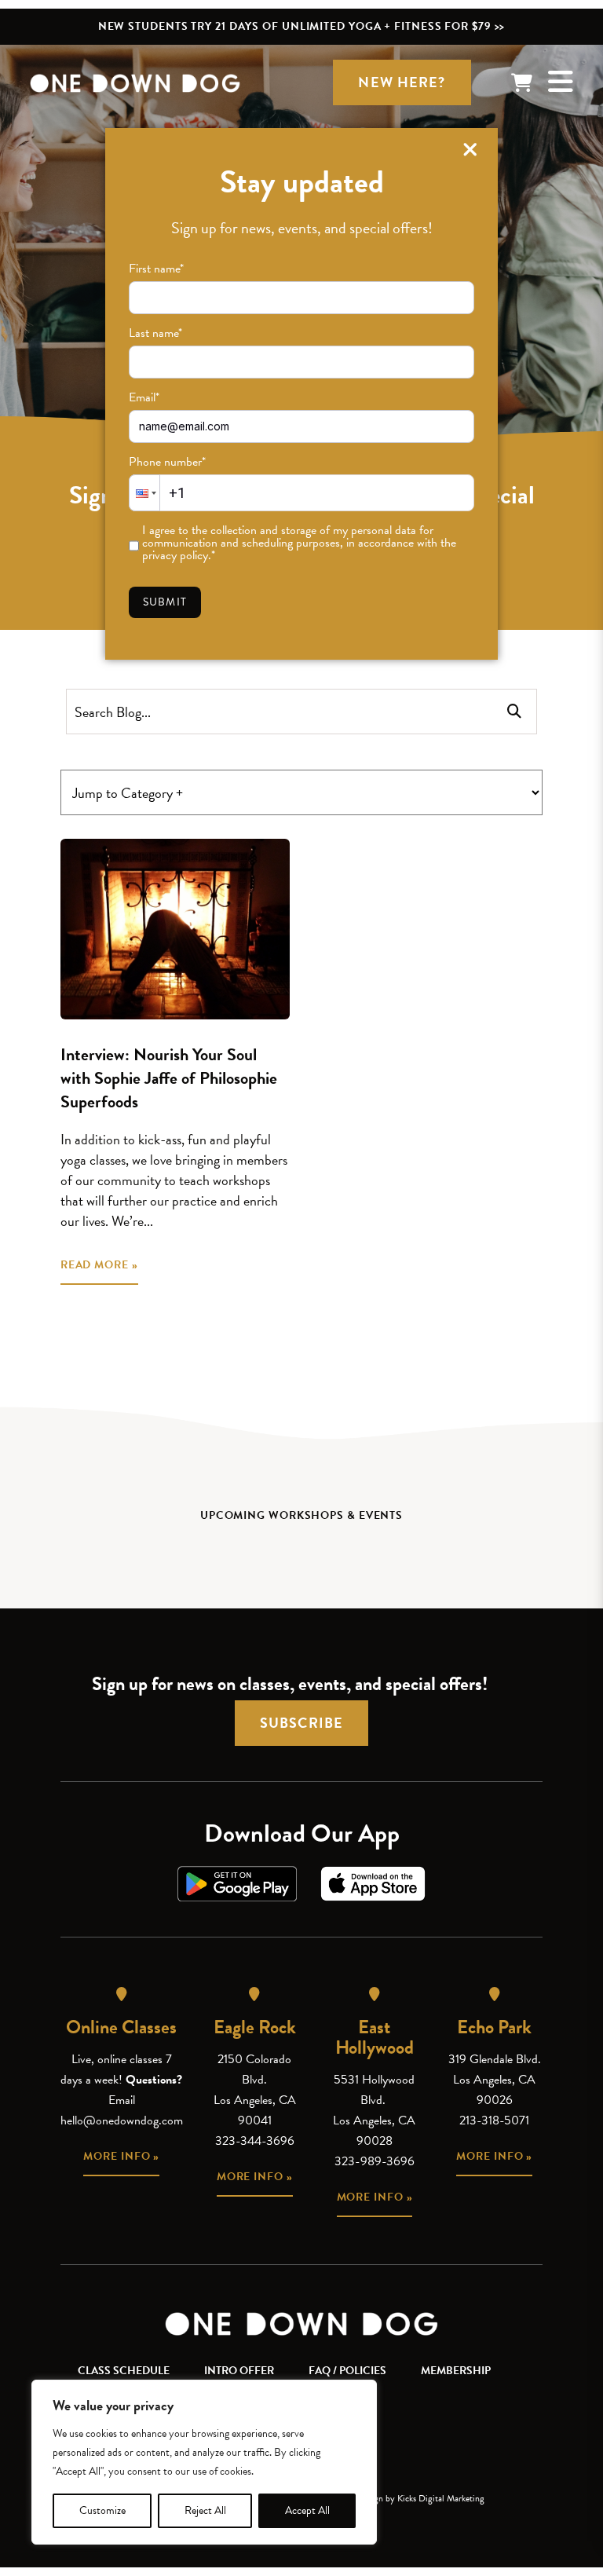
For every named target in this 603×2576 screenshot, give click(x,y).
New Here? (402, 82)
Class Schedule (124, 2371)
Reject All (205, 2510)
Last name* (155, 333)
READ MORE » (99, 1265)
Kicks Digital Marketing (441, 2498)
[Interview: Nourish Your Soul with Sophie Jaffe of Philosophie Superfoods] (175, 929)
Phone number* (167, 462)
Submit (165, 602)
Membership (456, 2371)
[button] (144, 493)
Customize (102, 2510)
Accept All (307, 2510)
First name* (156, 269)
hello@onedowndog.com (122, 2120)
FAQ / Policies (347, 2371)
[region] (204, 2462)
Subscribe (301, 1723)
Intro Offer (239, 2371)
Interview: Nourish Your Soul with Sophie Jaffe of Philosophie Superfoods (169, 1078)
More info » (121, 2156)
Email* (144, 397)
